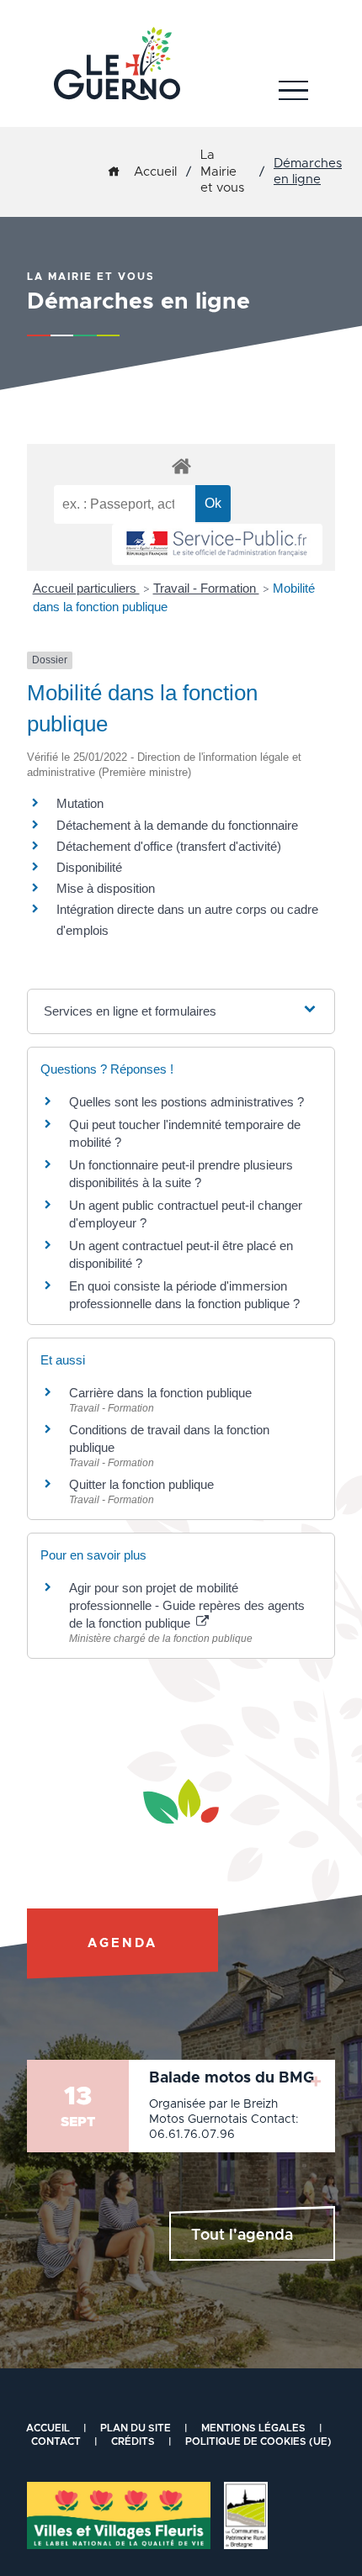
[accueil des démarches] (181, 465)
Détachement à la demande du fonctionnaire (177, 825)
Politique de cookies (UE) (258, 2441)
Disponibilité (89, 867)
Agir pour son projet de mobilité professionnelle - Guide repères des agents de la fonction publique (187, 1605)
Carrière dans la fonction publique (160, 1393)
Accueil (155, 172)
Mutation (80, 803)
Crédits (133, 2441)
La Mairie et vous (222, 172)
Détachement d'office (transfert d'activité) (169, 846)
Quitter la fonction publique (141, 1484)
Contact (56, 2441)
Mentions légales (253, 2428)
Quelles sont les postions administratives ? (186, 1102)
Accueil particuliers (86, 588)
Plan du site (136, 2428)
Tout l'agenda (242, 2236)
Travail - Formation (206, 588)
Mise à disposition (106, 888)
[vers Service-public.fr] (217, 544)
